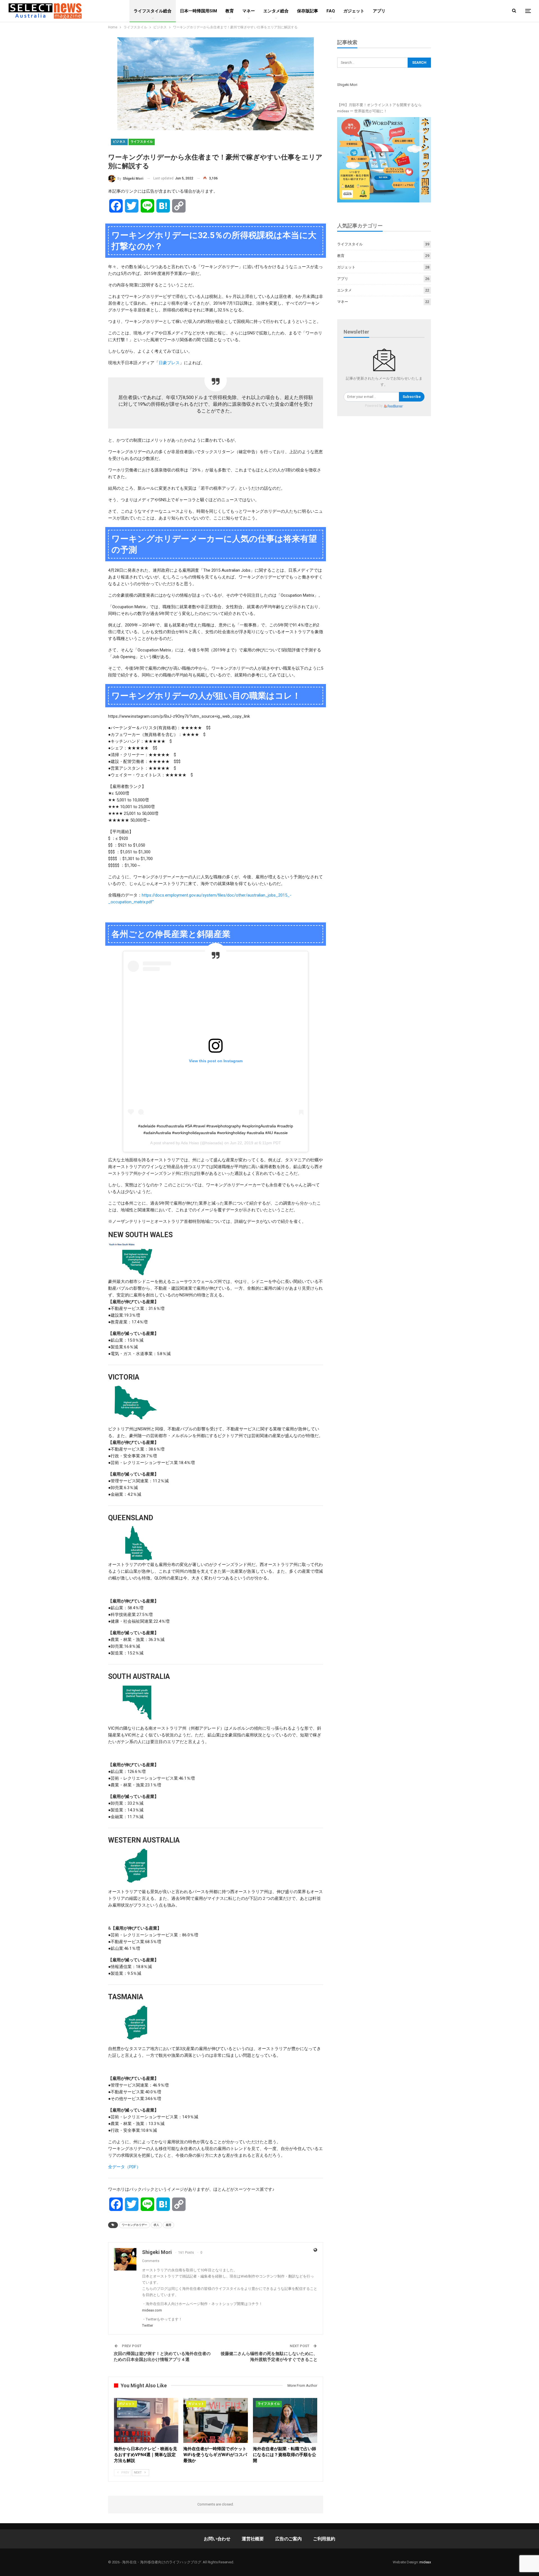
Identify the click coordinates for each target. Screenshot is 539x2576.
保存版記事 (308, 11)
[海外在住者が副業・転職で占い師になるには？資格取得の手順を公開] (285, 2421)
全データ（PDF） (124, 2167)
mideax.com (152, 2310)
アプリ (379, 11)
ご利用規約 (324, 2539)
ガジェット (354, 11)
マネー (249, 11)
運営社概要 (253, 2539)
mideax (425, 2562)
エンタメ (344, 290)
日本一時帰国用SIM (198, 11)
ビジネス (119, 142)
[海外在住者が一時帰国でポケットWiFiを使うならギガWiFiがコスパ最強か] (215, 2421)
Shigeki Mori (347, 85)
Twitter (148, 2325)
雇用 (168, 2225)
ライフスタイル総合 (153, 11)
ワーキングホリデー (134, 2225)
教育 (230, 11)
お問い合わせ (217, 2539)
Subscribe (412, 397)
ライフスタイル (142, 142)
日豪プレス (169, 363)
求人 (156, 2225)
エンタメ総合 (276, 11)
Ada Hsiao (190, 1143)
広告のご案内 (288, 2539)
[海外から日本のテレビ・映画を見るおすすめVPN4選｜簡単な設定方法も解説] (146, 2421)
